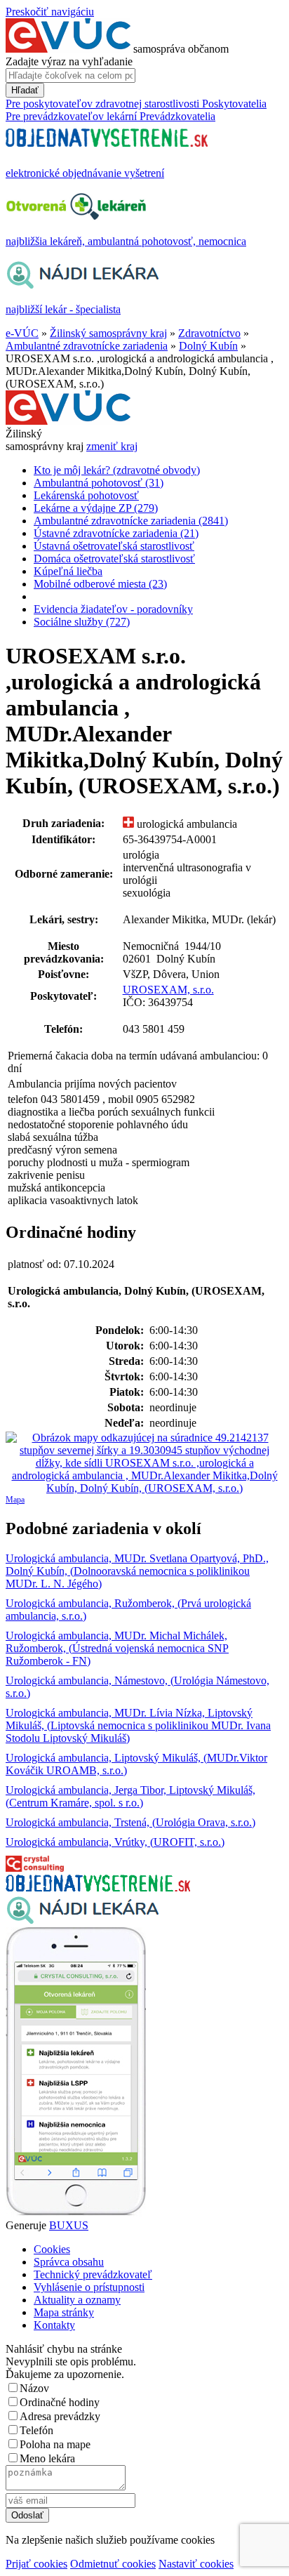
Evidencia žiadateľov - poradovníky (113, 609)
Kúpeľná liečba (68, 571)
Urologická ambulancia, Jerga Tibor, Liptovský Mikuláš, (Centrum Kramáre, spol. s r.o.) (130, 1796)
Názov (34, 2388)
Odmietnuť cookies (113, 2564)
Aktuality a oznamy (77, 2300)
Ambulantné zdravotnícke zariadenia (87, 346)
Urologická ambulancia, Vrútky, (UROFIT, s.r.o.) (115, 1842)
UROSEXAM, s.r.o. (168, 990)
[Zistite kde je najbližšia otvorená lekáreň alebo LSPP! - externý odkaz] (76, 2213)
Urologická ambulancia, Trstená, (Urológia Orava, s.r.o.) (130, 1822)
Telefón (36, 2430)
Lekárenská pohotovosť (86, 495)
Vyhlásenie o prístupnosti (89, 2287)
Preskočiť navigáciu (50, 12)
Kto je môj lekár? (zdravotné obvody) (117, 470)
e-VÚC (22, 333)
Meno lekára (47, 2458)
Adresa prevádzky (60, 2416)
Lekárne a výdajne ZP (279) (96, 508)
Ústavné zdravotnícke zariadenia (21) (116, 533)
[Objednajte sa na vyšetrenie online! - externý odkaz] (98, 1888)
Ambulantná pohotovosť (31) (99, 483)
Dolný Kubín (208, 346)
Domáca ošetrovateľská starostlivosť (114, 559)
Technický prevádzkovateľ (93, 2274)
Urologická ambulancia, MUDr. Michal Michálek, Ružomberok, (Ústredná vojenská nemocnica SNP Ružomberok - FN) (117, 1648)
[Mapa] (144, 1463)
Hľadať (25, 90)
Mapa (15, 1500)
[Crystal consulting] (35, 1868)
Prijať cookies (36, 2564)
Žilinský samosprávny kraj (108, 333)
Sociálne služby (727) (82, 622)
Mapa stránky (64, 2312)
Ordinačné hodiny (60, 2402)
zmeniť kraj (112, 446)
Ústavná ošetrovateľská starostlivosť (114, 546)
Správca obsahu (69, 2262)
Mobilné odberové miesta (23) (100, 584)
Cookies (52, 2249)
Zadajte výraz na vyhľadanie (69, 61)
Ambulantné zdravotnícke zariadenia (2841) (131, 521)
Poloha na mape (55, 2444)
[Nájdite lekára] (82, 1921)
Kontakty (54, 2325)
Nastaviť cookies (196, 2564)
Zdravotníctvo (209, 333)
